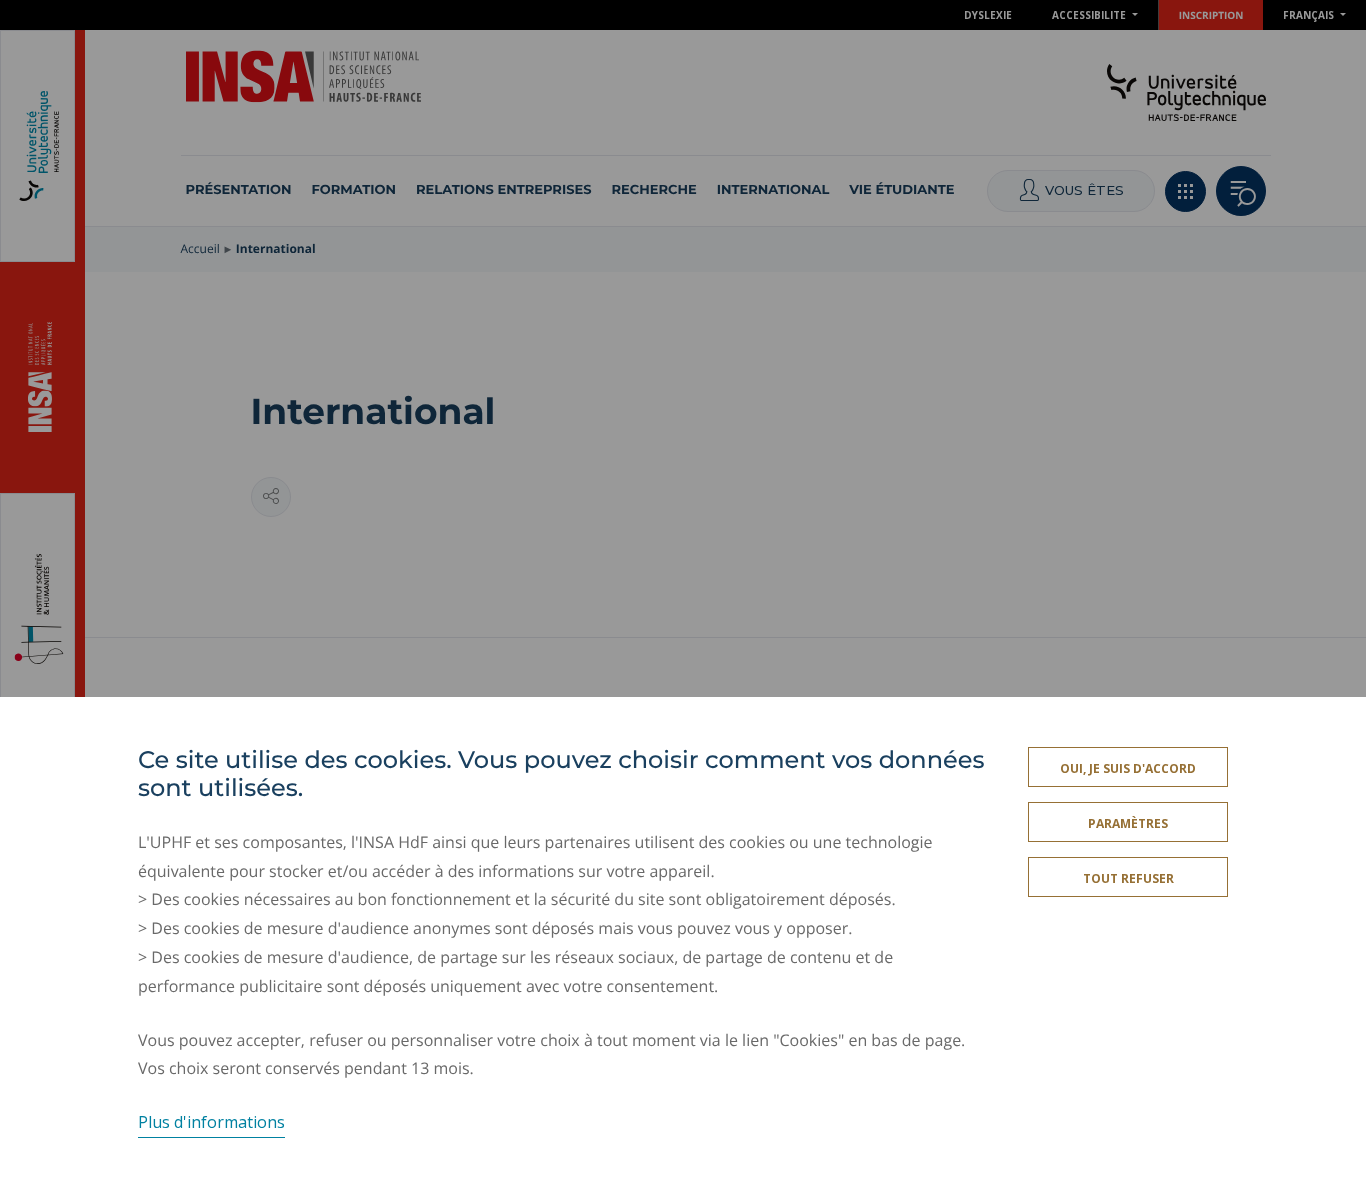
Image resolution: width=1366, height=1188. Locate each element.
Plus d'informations (211, 1122)
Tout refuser (1128, 878)
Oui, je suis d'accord (1128, 768)
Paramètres (1128, 823)
